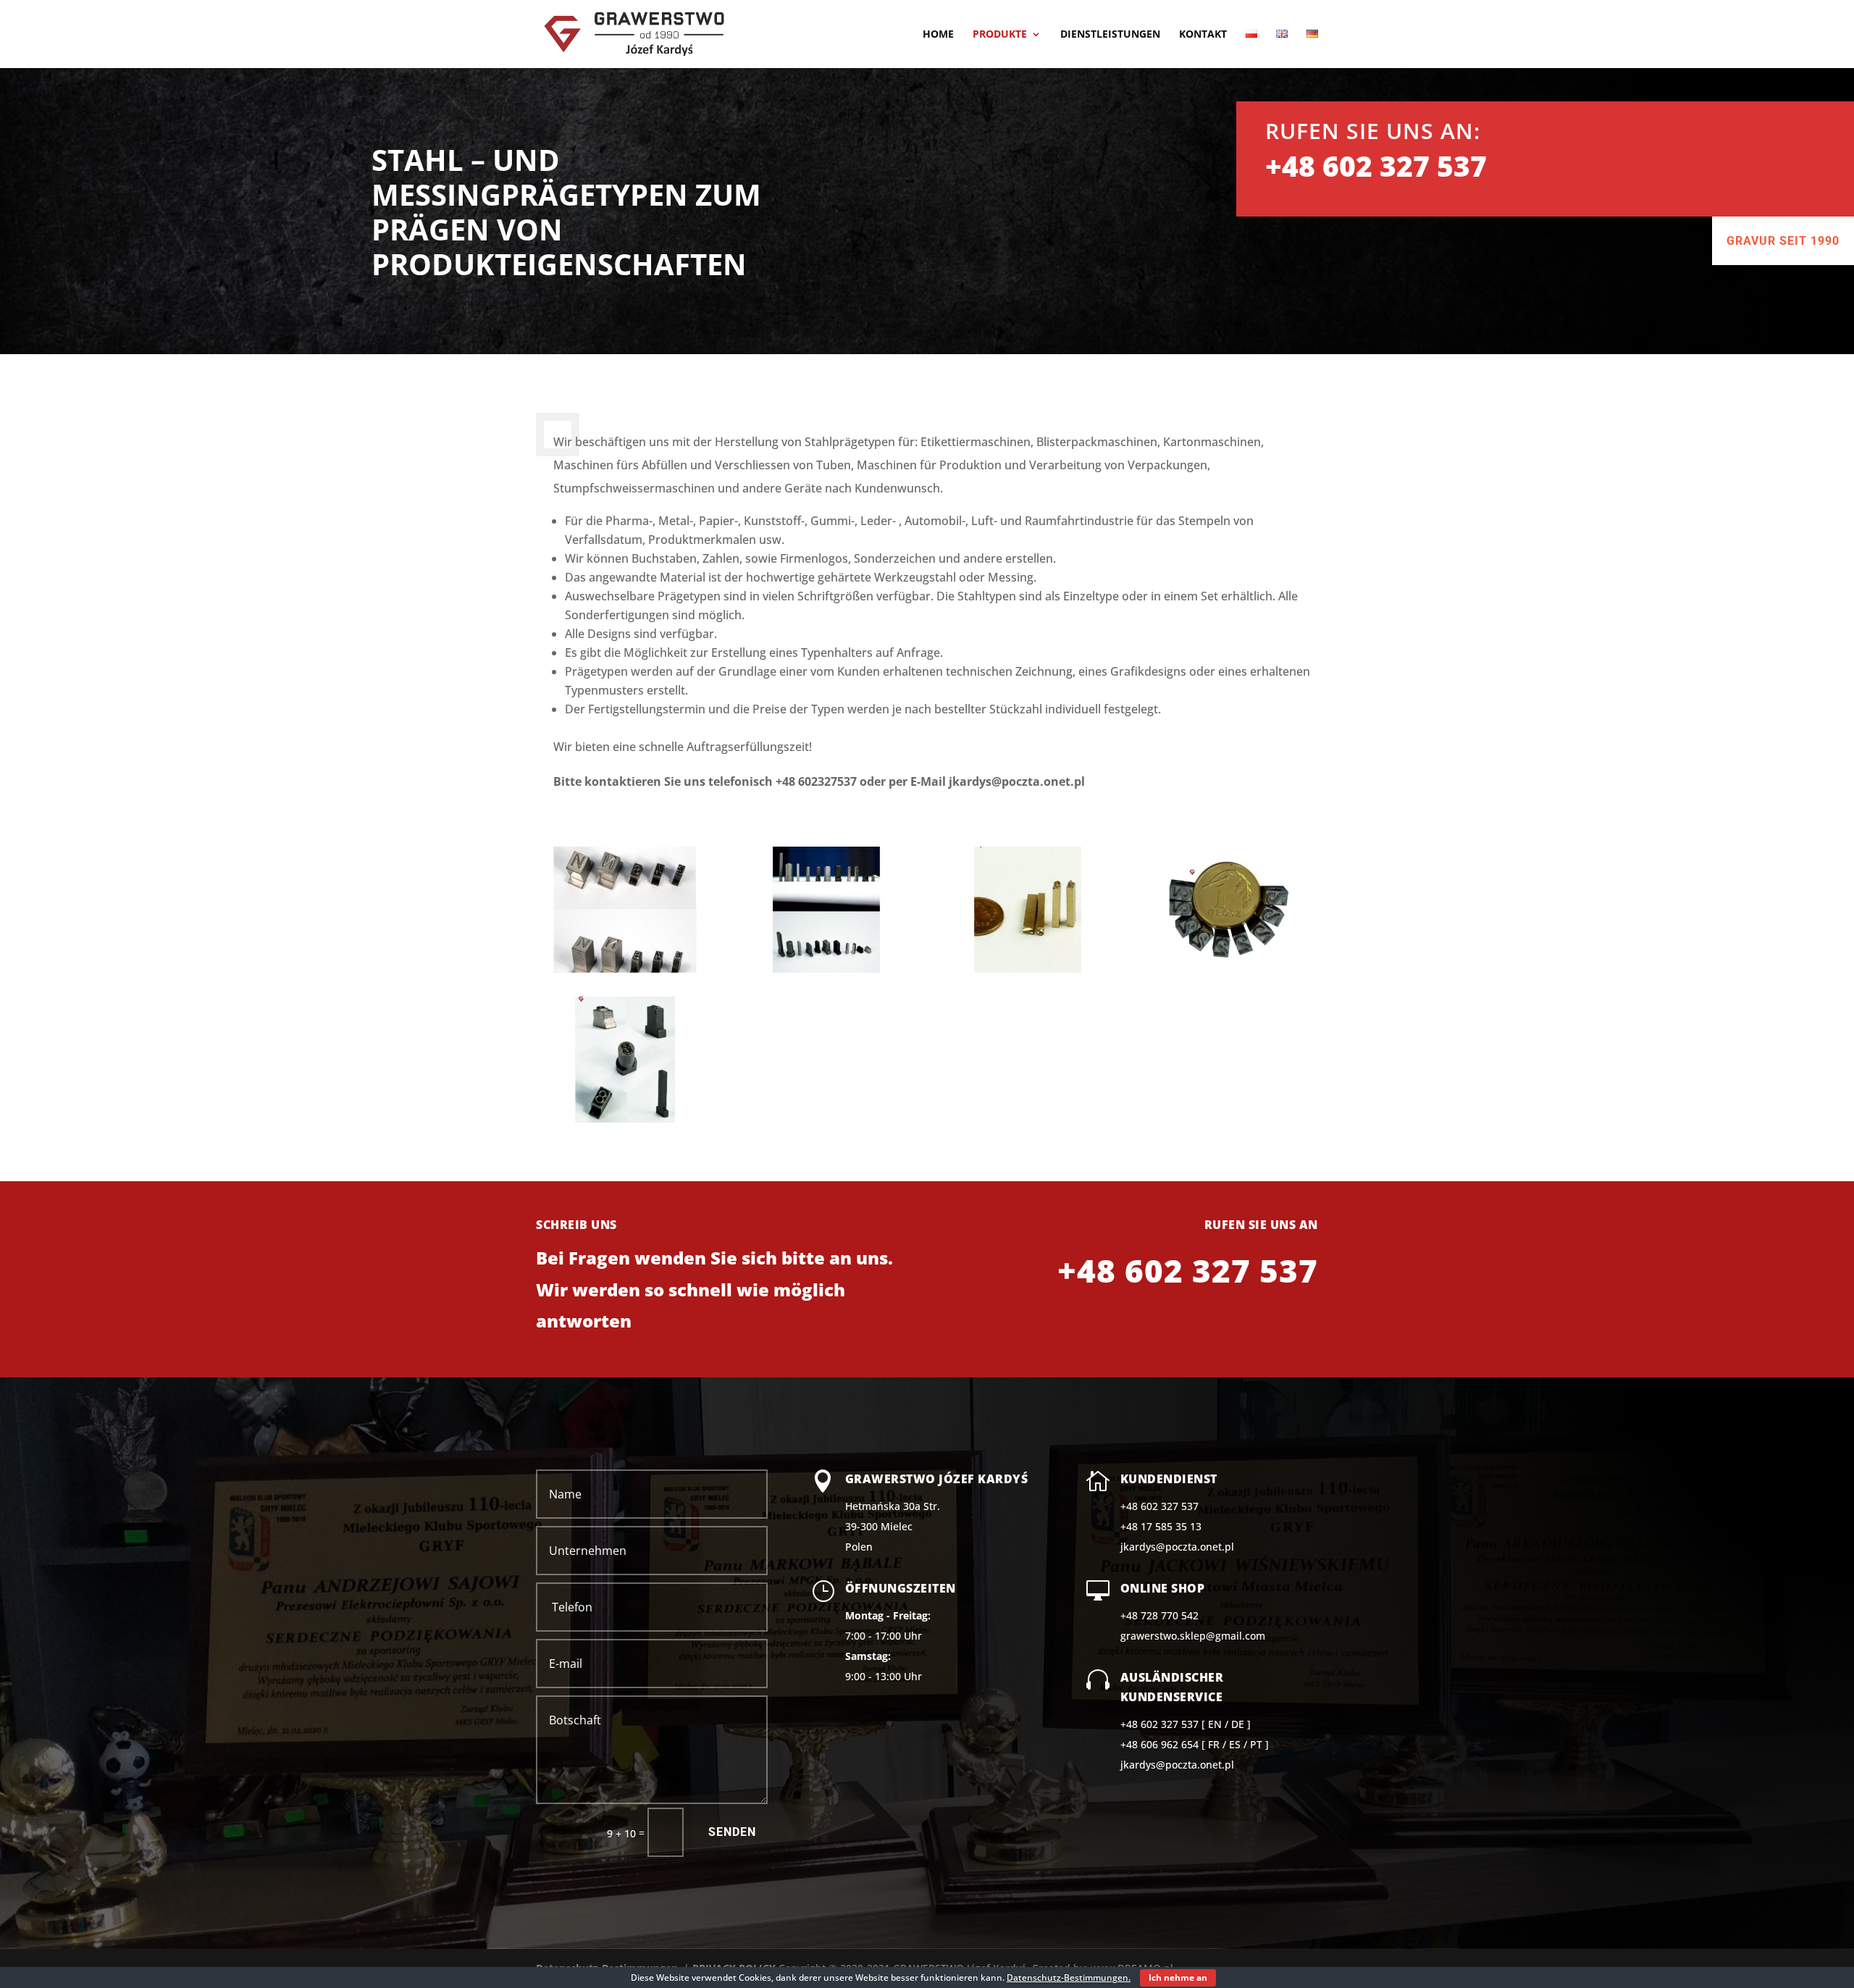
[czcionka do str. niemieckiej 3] (826, 969)
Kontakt (1203, 35)
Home (938, 35)
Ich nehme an (1178, 1977)
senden (732, 1832)
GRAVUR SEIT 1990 (1783, 241)
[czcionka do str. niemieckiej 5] (1229, 969)
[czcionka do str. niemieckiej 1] (625, 1119)
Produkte (1000, 35)
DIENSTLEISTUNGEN (1110, 35)
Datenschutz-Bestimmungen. (1069, 1977)
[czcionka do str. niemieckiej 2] (625, 969)
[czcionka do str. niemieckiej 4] (1028, 969)
